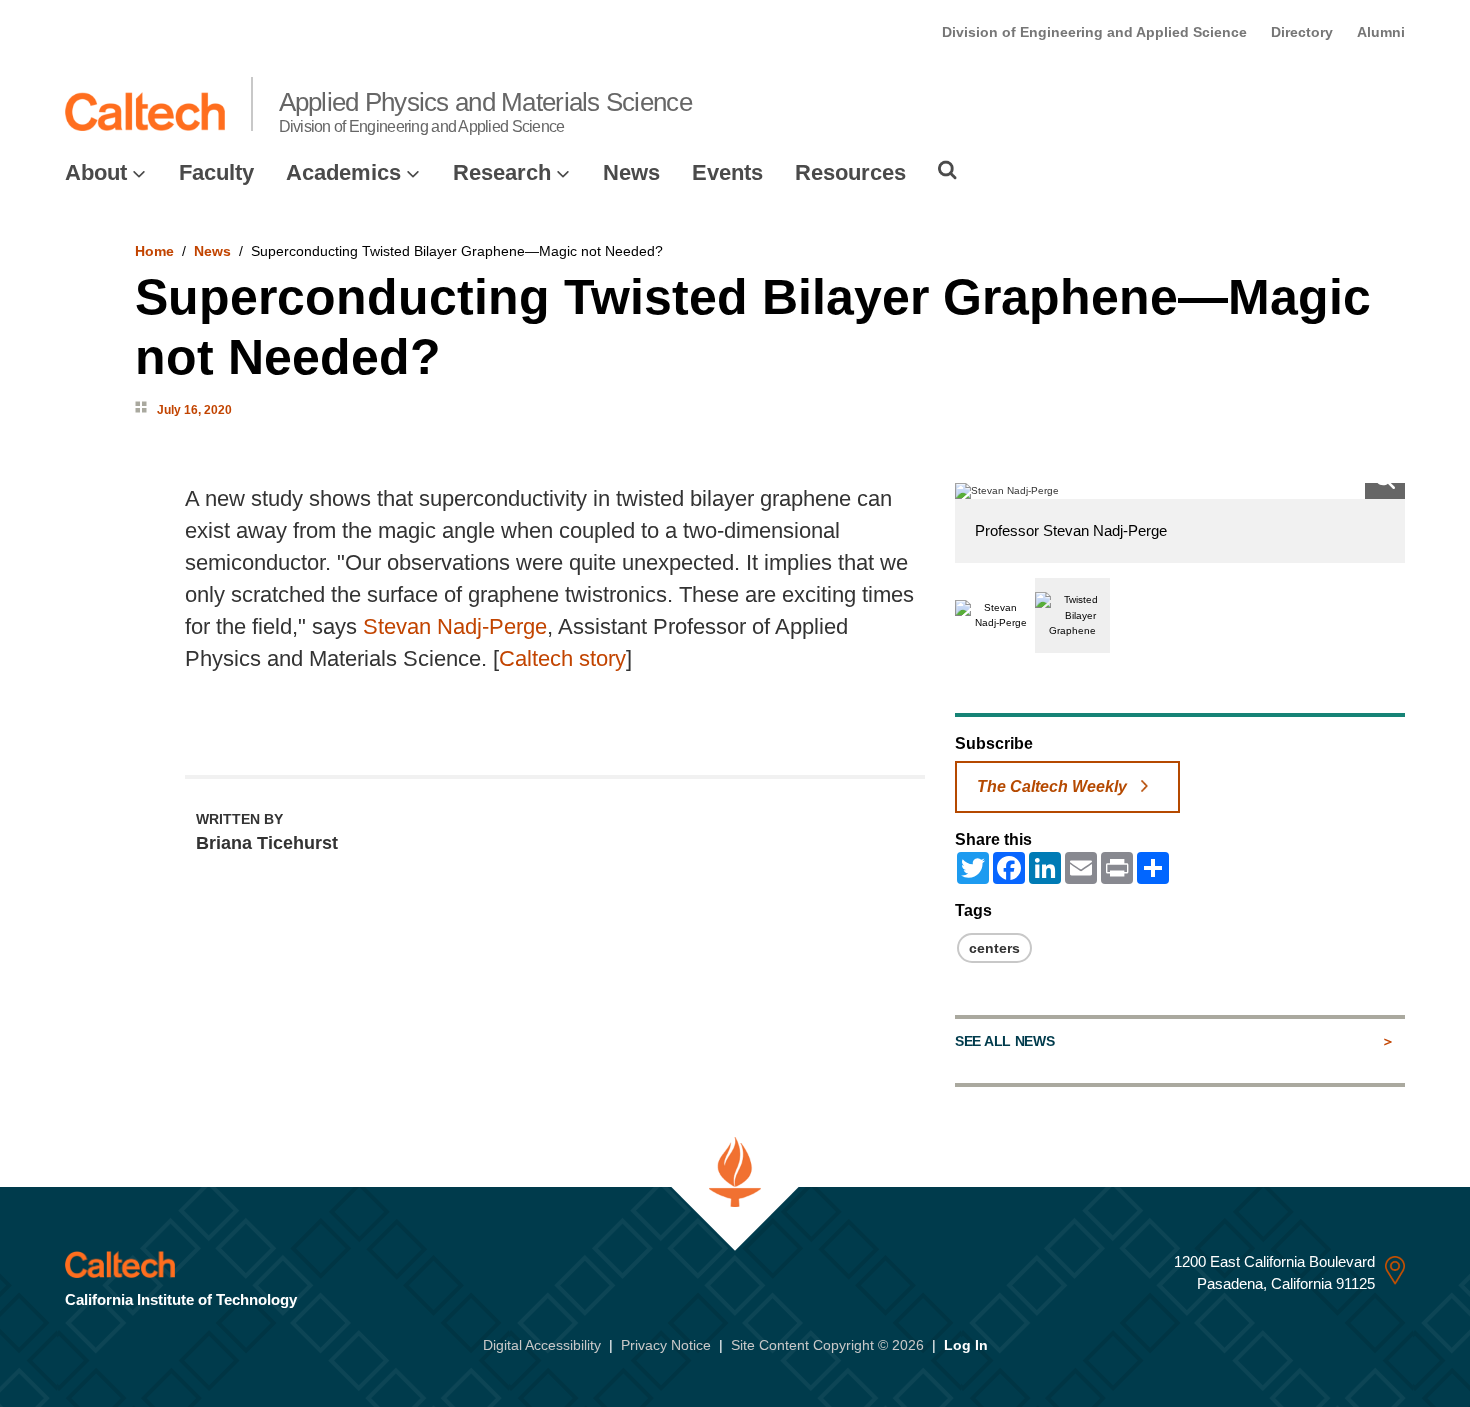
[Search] (947, 170)
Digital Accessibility (542, 1345)
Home (154, 251)
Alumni (1381, 32)
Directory (1302, 32)
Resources (850, 172)
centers (994, 948)
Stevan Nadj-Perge (455, 626)
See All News (1004, 1041)
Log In (966, 1345)
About (96, 172)
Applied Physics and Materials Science (485, 111)
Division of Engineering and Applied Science (1094, 32)
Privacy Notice (666, 1345)
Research (502, 172)
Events (727, 172)
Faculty (216, 172)
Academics (343, 172)
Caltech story (562, 658)
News (631, 172)
